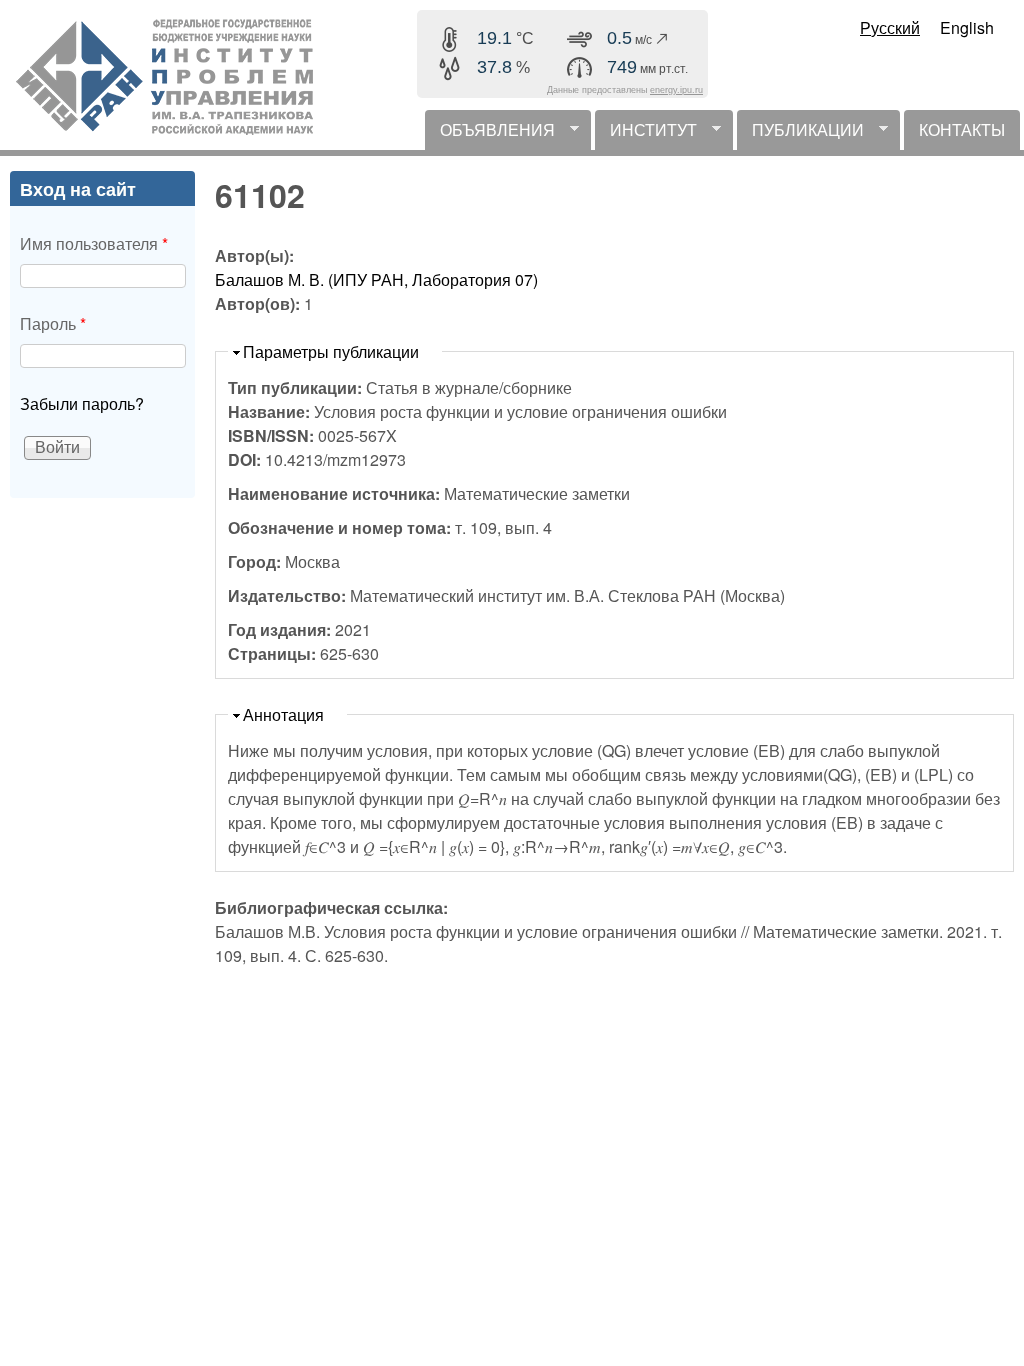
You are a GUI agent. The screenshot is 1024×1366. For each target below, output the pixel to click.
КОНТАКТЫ (962, 129)
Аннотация (283, 714)
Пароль (53, 323)
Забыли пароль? (82, 403)
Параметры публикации (331, 351)
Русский (890, 27)
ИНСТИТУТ (646, 134)
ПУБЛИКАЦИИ (800, 134)
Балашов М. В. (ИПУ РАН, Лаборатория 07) (376, 279)
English (967, 27)
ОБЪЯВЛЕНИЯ (490, 134)
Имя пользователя (94, 243)
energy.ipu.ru (676, 90)
